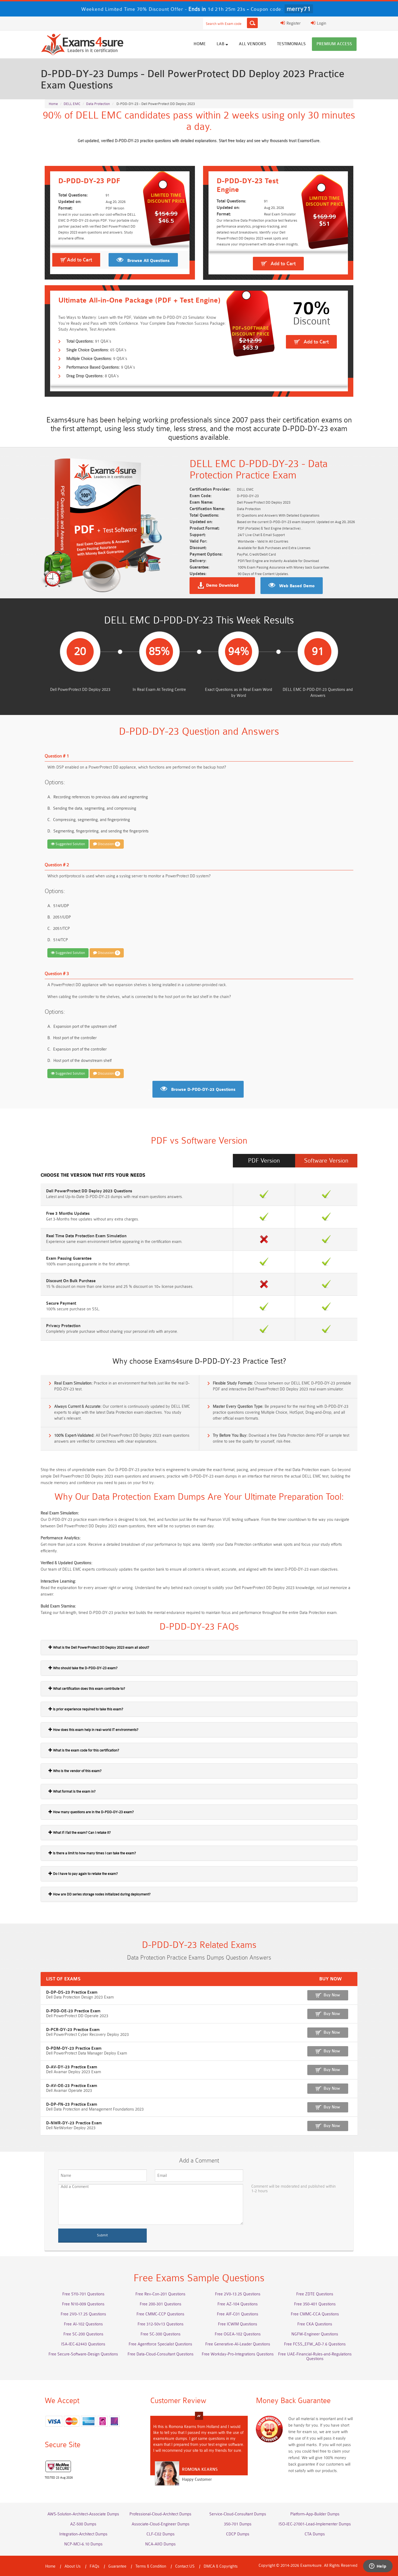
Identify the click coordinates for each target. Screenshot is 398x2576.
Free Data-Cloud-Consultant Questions (161, 2354)
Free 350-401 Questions (315, 2304)
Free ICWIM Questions (238, 2324)
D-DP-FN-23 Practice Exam (72, 2104)
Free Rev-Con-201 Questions (160, 2294)
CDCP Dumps (238, 2534)
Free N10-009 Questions (83, 2304)
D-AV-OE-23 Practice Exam (72, 2086)
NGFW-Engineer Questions (315, 2334)
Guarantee (117, 2566)
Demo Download (222, 586)
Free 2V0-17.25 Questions (83, 2314)
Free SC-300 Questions (161, 2334)
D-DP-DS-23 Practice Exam (72, 1992)
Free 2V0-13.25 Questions (238, 2294)
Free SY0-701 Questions (83, 2294)
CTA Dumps (315, 2534)
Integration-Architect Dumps (83, 2534)
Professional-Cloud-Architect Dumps (160, 2514)
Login (321, 23)
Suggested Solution (70, 844)
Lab (221, 44)
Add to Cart (79, 260)
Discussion (108, 844)
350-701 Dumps (238, 2524)
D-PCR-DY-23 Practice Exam (73, 2030)
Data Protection (98, 104)
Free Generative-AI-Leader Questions (238, 2344)
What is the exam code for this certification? (86, 1750)
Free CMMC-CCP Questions (160, 2314)
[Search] (252, 23)
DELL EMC (72, 104)
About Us (73, 2566)
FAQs (94, 2566)
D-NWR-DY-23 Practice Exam (74, 2123)
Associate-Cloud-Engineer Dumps (161, 2524)
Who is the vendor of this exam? (77, 1771)
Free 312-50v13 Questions (161, 2324)
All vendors (252, 44)
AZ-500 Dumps (83, 2524)
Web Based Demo (297, 586)
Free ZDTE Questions (315, 2294)
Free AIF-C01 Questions (238, 2314)
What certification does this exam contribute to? (89, 1689)
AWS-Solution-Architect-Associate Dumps (83, 2514)
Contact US (185, 2566)
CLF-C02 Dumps (161, 2534)
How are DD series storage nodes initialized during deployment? (101, 1894)
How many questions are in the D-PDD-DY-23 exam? (93, 1812)
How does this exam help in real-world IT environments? (95, 1730)
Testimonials (291, 44)
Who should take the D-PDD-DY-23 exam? (85, 1668)
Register (293, 23)
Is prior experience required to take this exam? (88, 1709)
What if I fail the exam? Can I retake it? (81, 1832)
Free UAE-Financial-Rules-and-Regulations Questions (315, 2357)
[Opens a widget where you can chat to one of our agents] (378, 2567)
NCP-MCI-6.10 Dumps (83, 2544)
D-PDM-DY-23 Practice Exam (74, 2048)
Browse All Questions (149, 261)
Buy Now (332, 1995)
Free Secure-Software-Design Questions (83, 2354)
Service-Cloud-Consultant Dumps (238, 2514)
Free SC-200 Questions (83, 2334)
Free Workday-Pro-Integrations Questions (238, 2354)
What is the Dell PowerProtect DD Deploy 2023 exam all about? (101, 1647)
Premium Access (334, 44)
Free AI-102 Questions (83, 2324)
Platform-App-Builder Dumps (315, 2514)
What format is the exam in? (74, 1791)
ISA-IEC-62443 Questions (83, 2344)
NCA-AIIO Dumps (160, 2544)
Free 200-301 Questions (161, 2304)
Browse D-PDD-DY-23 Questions (203, 1090)
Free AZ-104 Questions (238, 2304)
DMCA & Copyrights (221, 2566)
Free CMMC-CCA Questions (315, 2314)
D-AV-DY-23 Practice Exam (72, 2067)
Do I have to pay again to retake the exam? (85, 1874)
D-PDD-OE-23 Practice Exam (73, 2011)
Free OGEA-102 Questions (238, 2334)
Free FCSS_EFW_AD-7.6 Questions (315, 2344)
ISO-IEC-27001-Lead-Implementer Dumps (315, 2524)
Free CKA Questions (315, 2324)
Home (200, 44)
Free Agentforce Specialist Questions (160, 2344)
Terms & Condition (151, 2566)
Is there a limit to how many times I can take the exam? (94, 1853)
